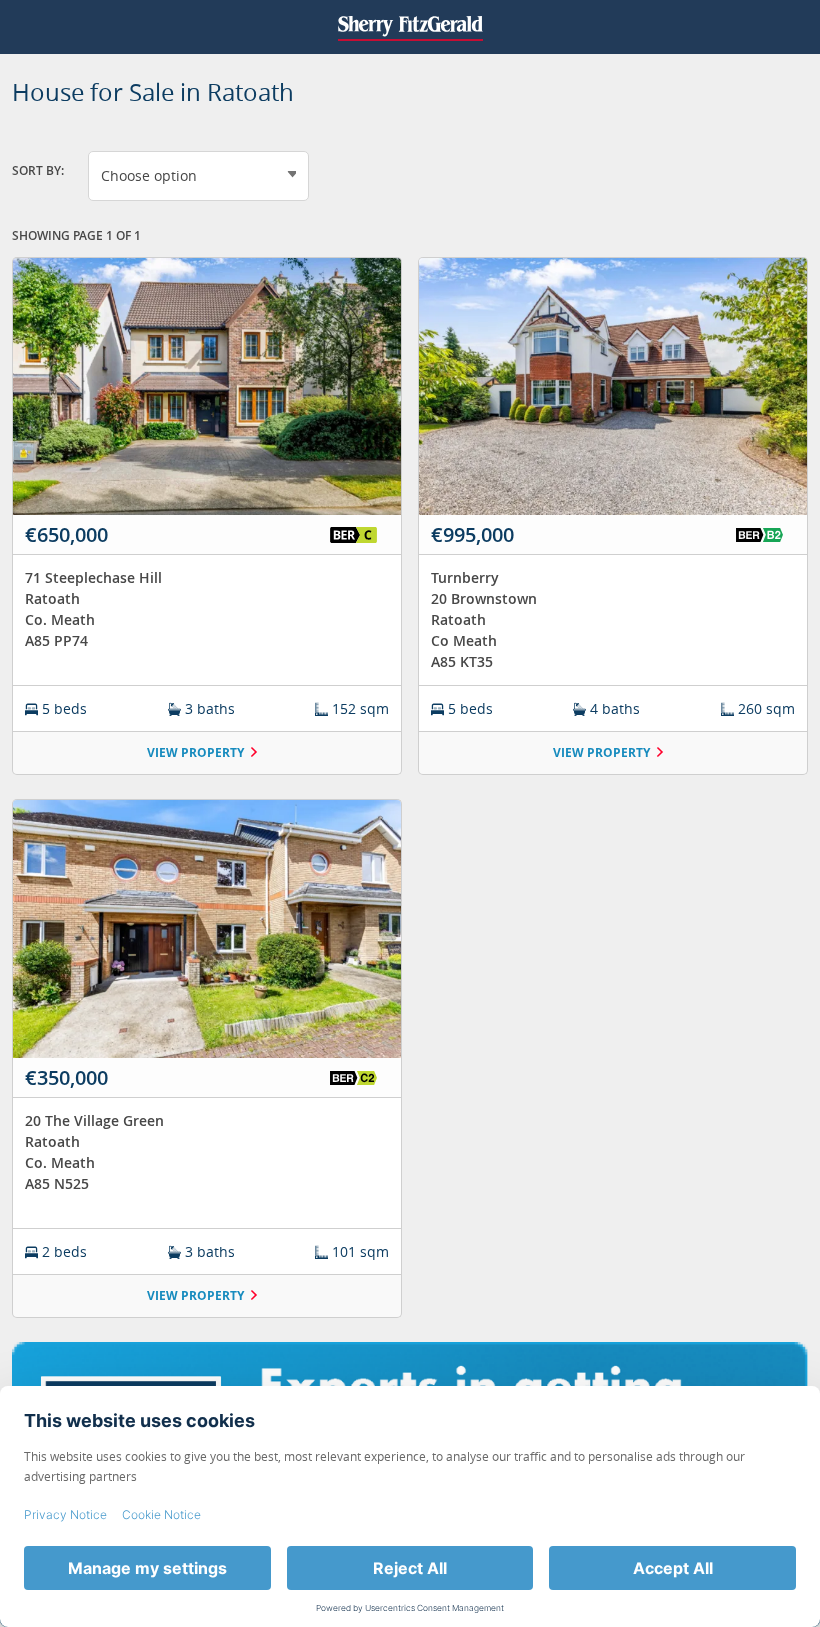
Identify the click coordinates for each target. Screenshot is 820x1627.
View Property (195, 752)
